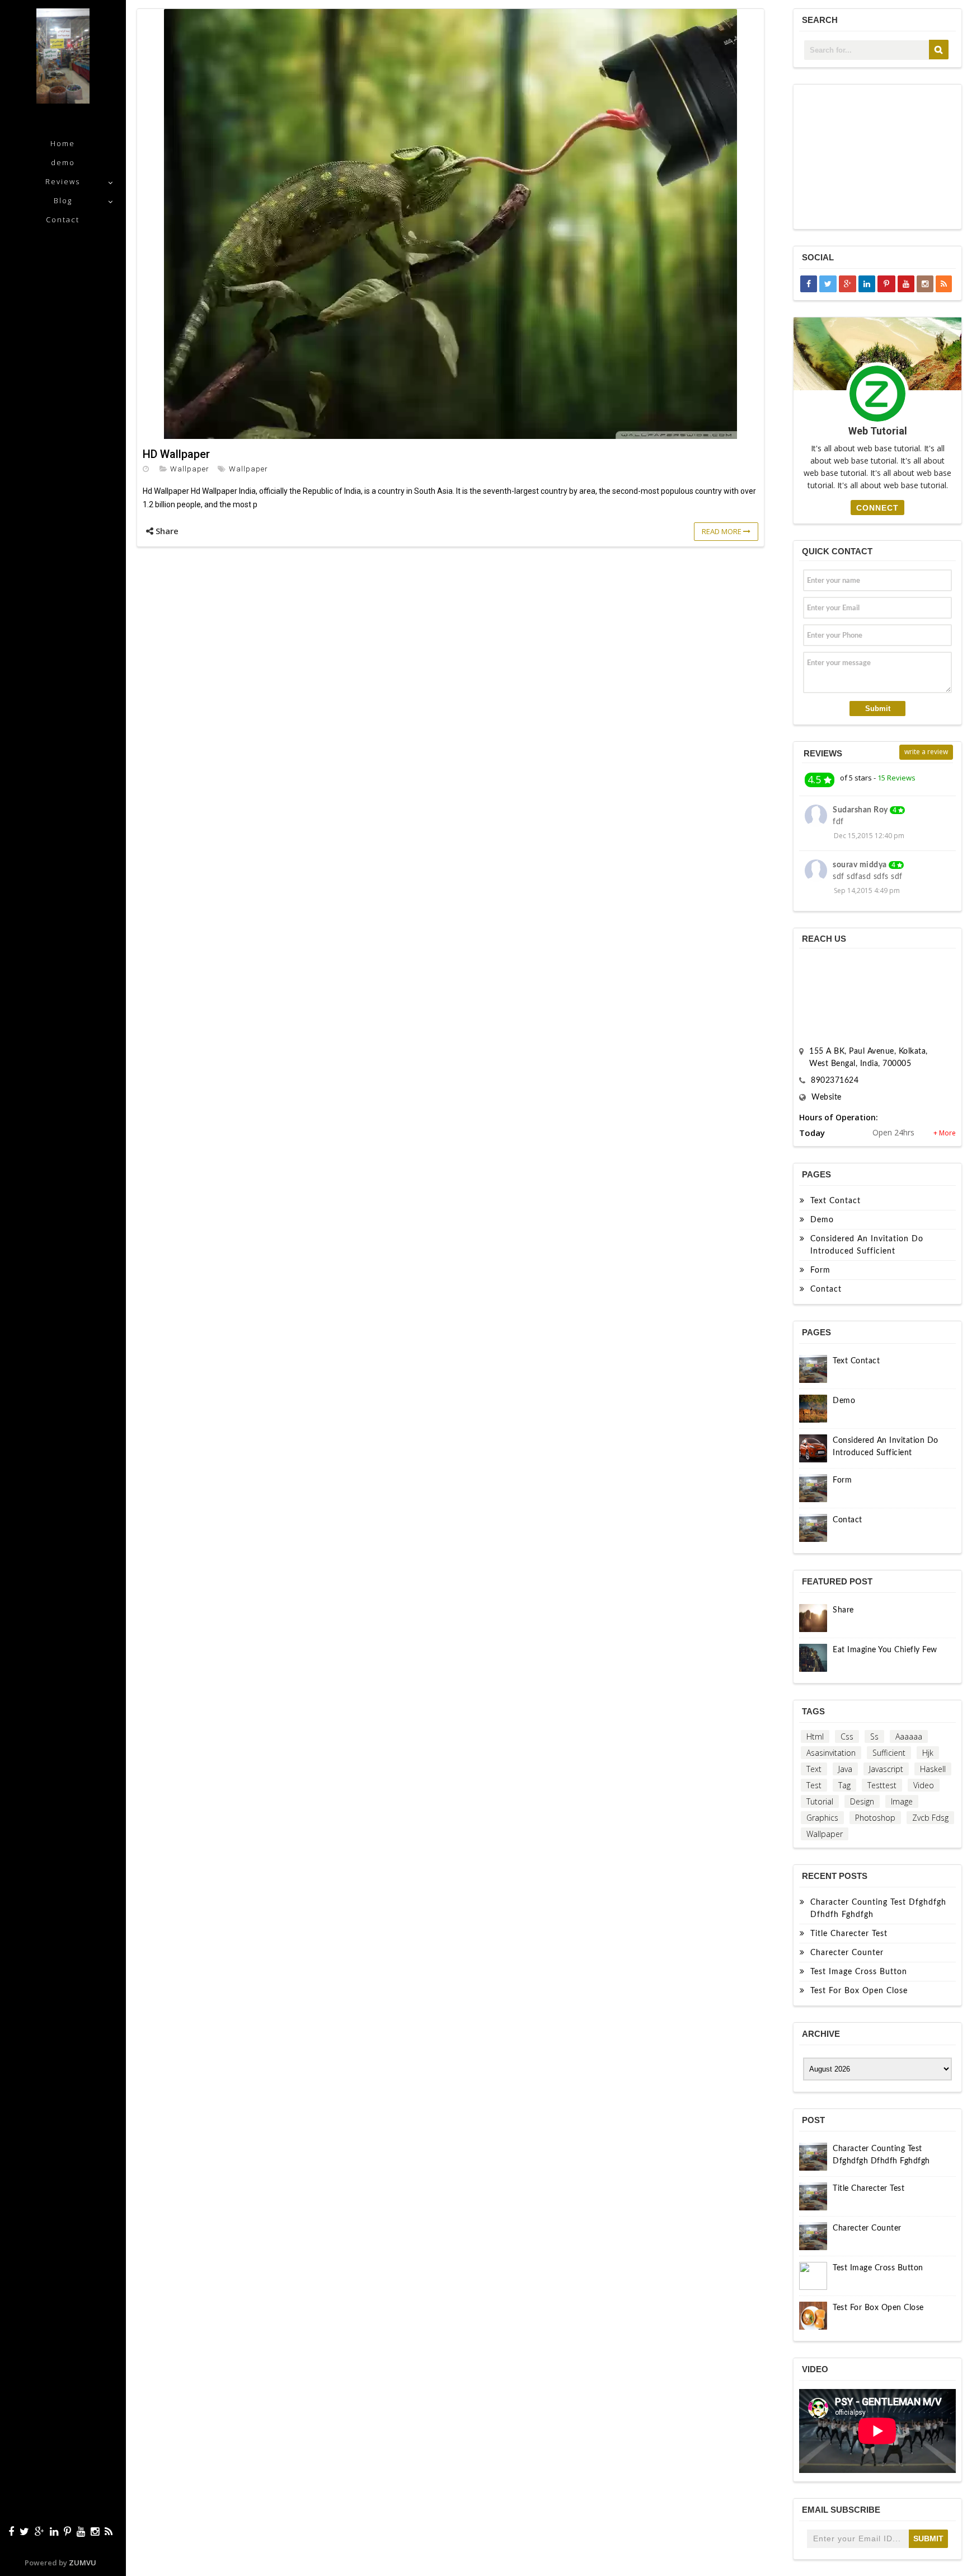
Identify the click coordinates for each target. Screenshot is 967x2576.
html (815, 1736)
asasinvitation (831, 1753)
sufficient (889, 1753)
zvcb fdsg (930, 1818)
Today (812, 1133)
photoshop (875, 1818)
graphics (822, 1818)
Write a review (926, 752)
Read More (722, 531)
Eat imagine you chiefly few (885, 1650)
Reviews (63, 181)
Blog (63, 200)
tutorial (820, 1801)
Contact (63, 219)
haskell (933, 1769)
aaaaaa (909, 1736)
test (814, 1785)
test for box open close (859, 1991)
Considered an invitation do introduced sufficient (867, 1245)
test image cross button (859, 1972)
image (902, 1801)
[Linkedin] (54, 2531)
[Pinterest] (67, 2531)
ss (874, 1736)
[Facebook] (11, 2531)
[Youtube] (81, 2531)
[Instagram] (95, 2531)
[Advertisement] (879, 157)
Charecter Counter (847, 1953)
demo (63, 162)
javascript (886, 1769)
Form (820, 1270)
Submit (878, 709)
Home (63, 143)
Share (843, 1610)
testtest (882, 1785)
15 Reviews (896, 778)
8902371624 (835, 1081)
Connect (877, 508)
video (924, 1785)
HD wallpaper (176, 454)
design (862, 1801)
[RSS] (109, 2531)
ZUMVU (83, 2563)
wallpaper (190, 469)
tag (844, 1785)
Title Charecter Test (849, 1934)
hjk (928, 1753)
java (845, 1769)
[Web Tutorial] (63, 100)
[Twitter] (24, 2531)
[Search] (939, 50)
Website (827, 1097)
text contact (835, 1201)
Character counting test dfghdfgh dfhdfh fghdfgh (878, 1909)
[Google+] (39, 2531)
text (814, 1769)
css (847, 1736)
